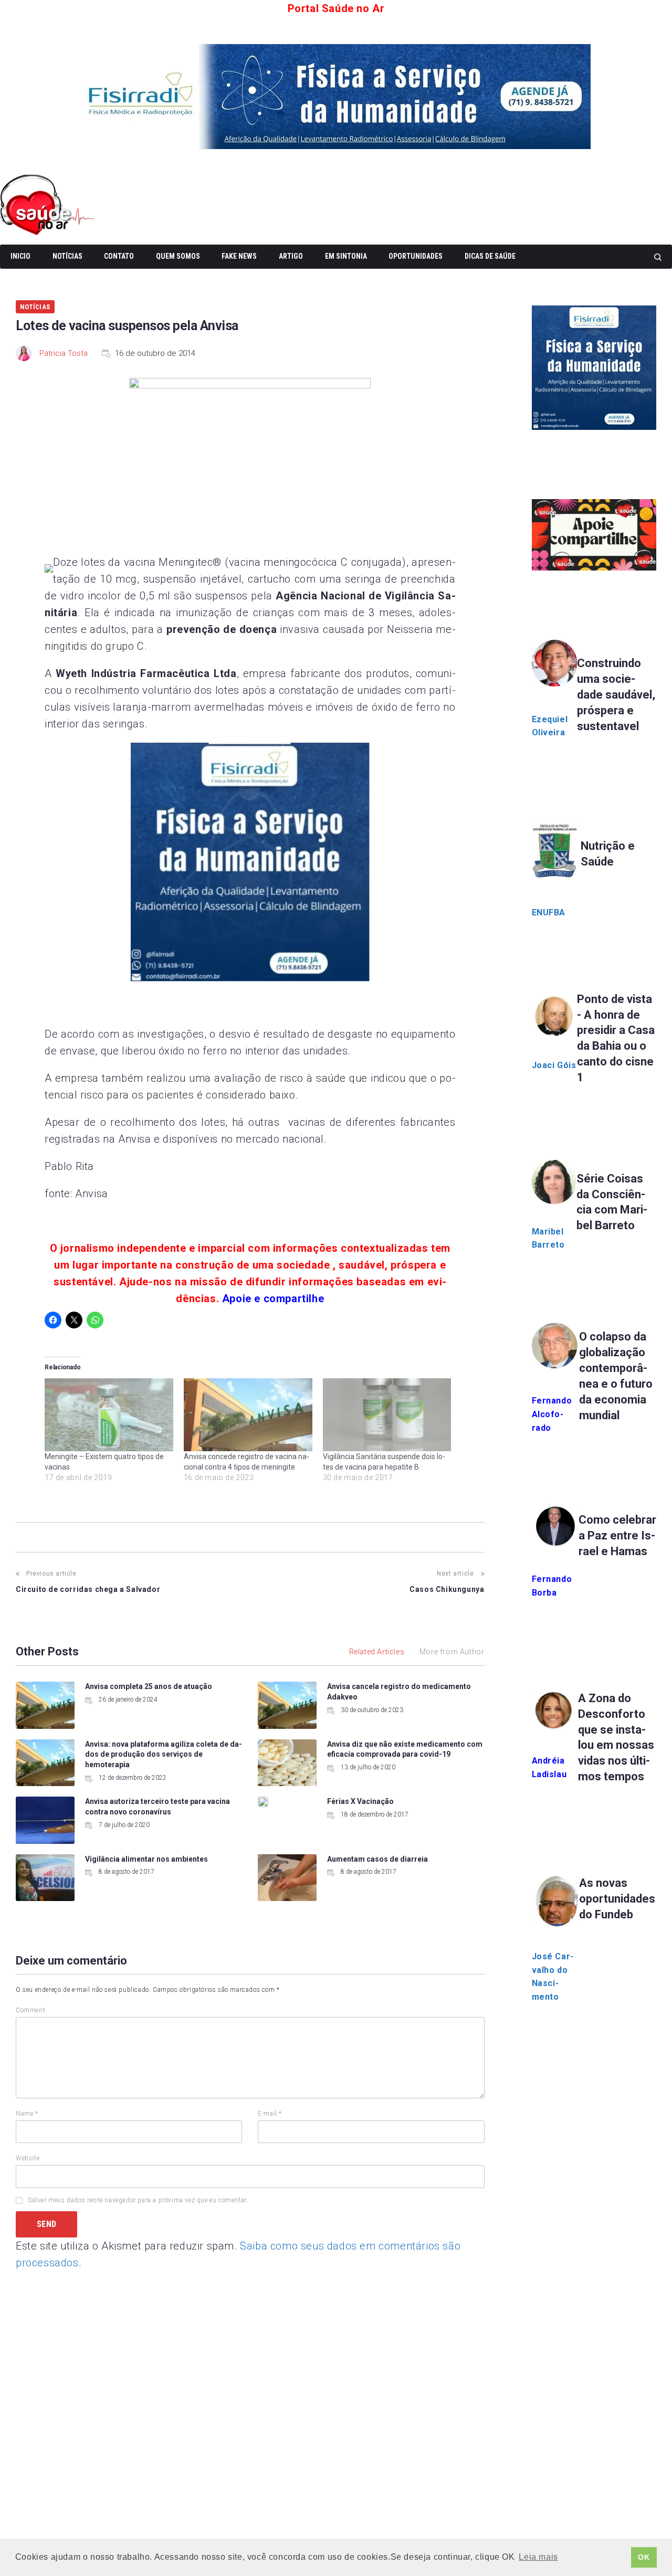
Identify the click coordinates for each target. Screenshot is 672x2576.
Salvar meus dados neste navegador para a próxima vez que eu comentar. (138, 2200)
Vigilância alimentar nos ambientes (146, 1859)
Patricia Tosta (64, 353)
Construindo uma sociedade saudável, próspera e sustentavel (616, 695)
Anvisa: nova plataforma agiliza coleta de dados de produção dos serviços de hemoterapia (164, 1754)
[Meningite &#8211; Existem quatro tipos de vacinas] (109, 1415)
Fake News (239, 256)
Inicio (20, 256)
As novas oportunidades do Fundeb (617, 1899)
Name (27, 2114)
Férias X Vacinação (360, 1801)
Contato (119, 256)
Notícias (67, 256)
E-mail (270, 2114)
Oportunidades (416, 256)
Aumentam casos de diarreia (377, 1859)
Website (28, 2158)
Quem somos (178, 256)
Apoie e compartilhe (273, 1298)
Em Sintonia (346, 256)
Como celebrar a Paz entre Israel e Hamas (617, 1535)
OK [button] (644, 2557)
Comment (30, 2010)
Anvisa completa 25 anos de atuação (149, 1686)
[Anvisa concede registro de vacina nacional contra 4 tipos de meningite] (248, 1415)
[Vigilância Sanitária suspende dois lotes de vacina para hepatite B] (387, 1415)
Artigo (291, 256)
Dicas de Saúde (490, 256)
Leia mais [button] (538, 2557)
